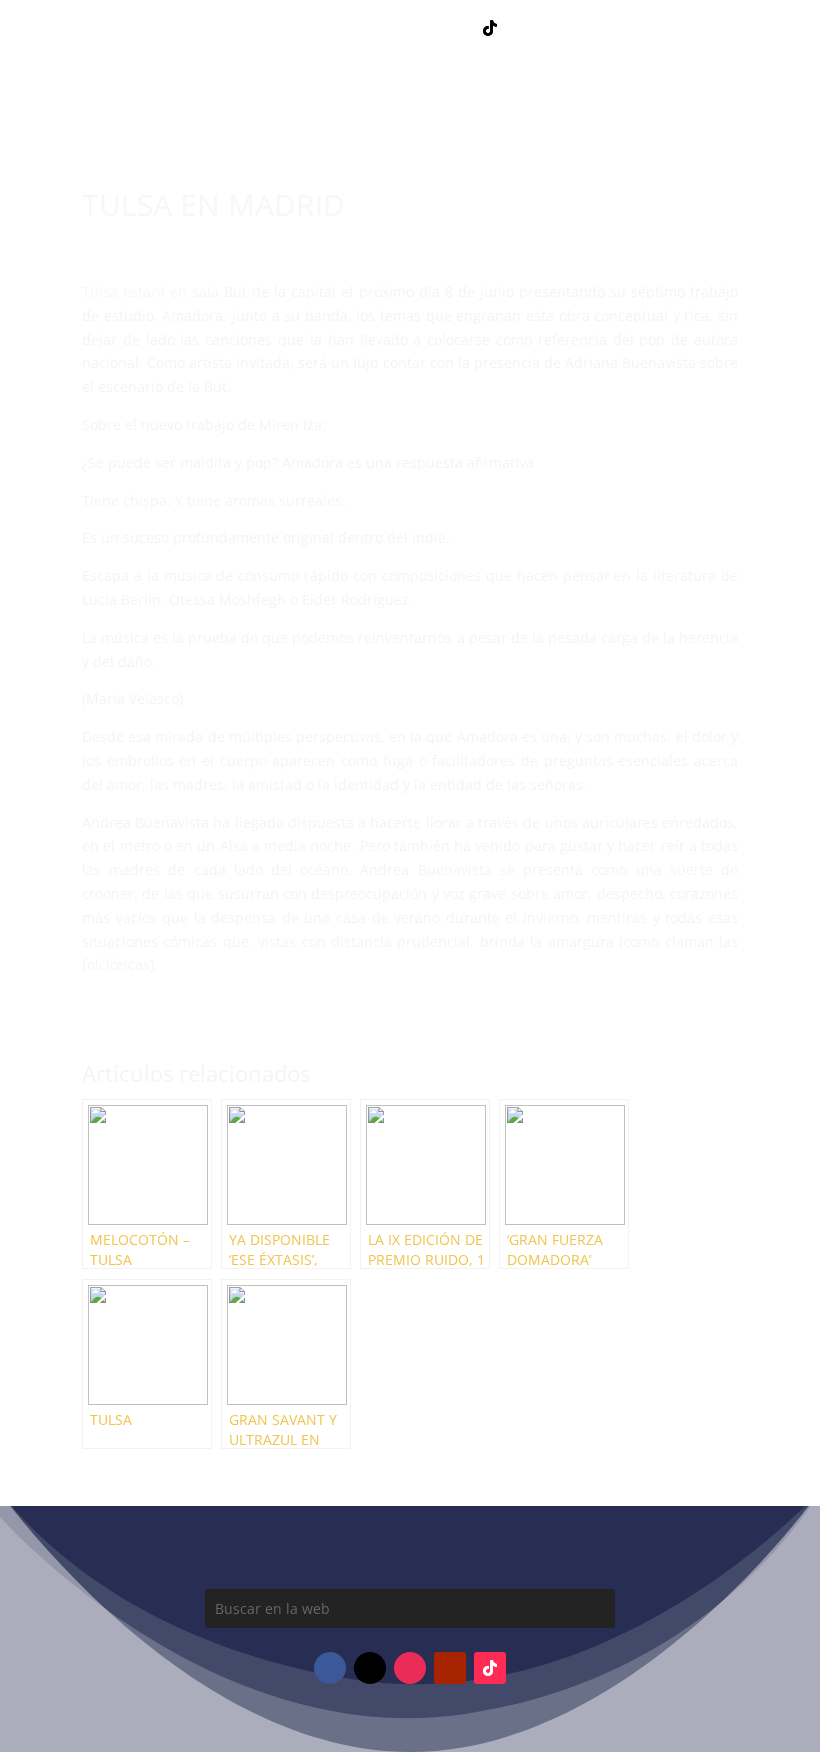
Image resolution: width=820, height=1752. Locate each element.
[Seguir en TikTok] (490, 28)
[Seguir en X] (450, 28)
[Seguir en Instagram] (370, 28)
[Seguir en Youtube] (410, 28)
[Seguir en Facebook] (330, 28)
